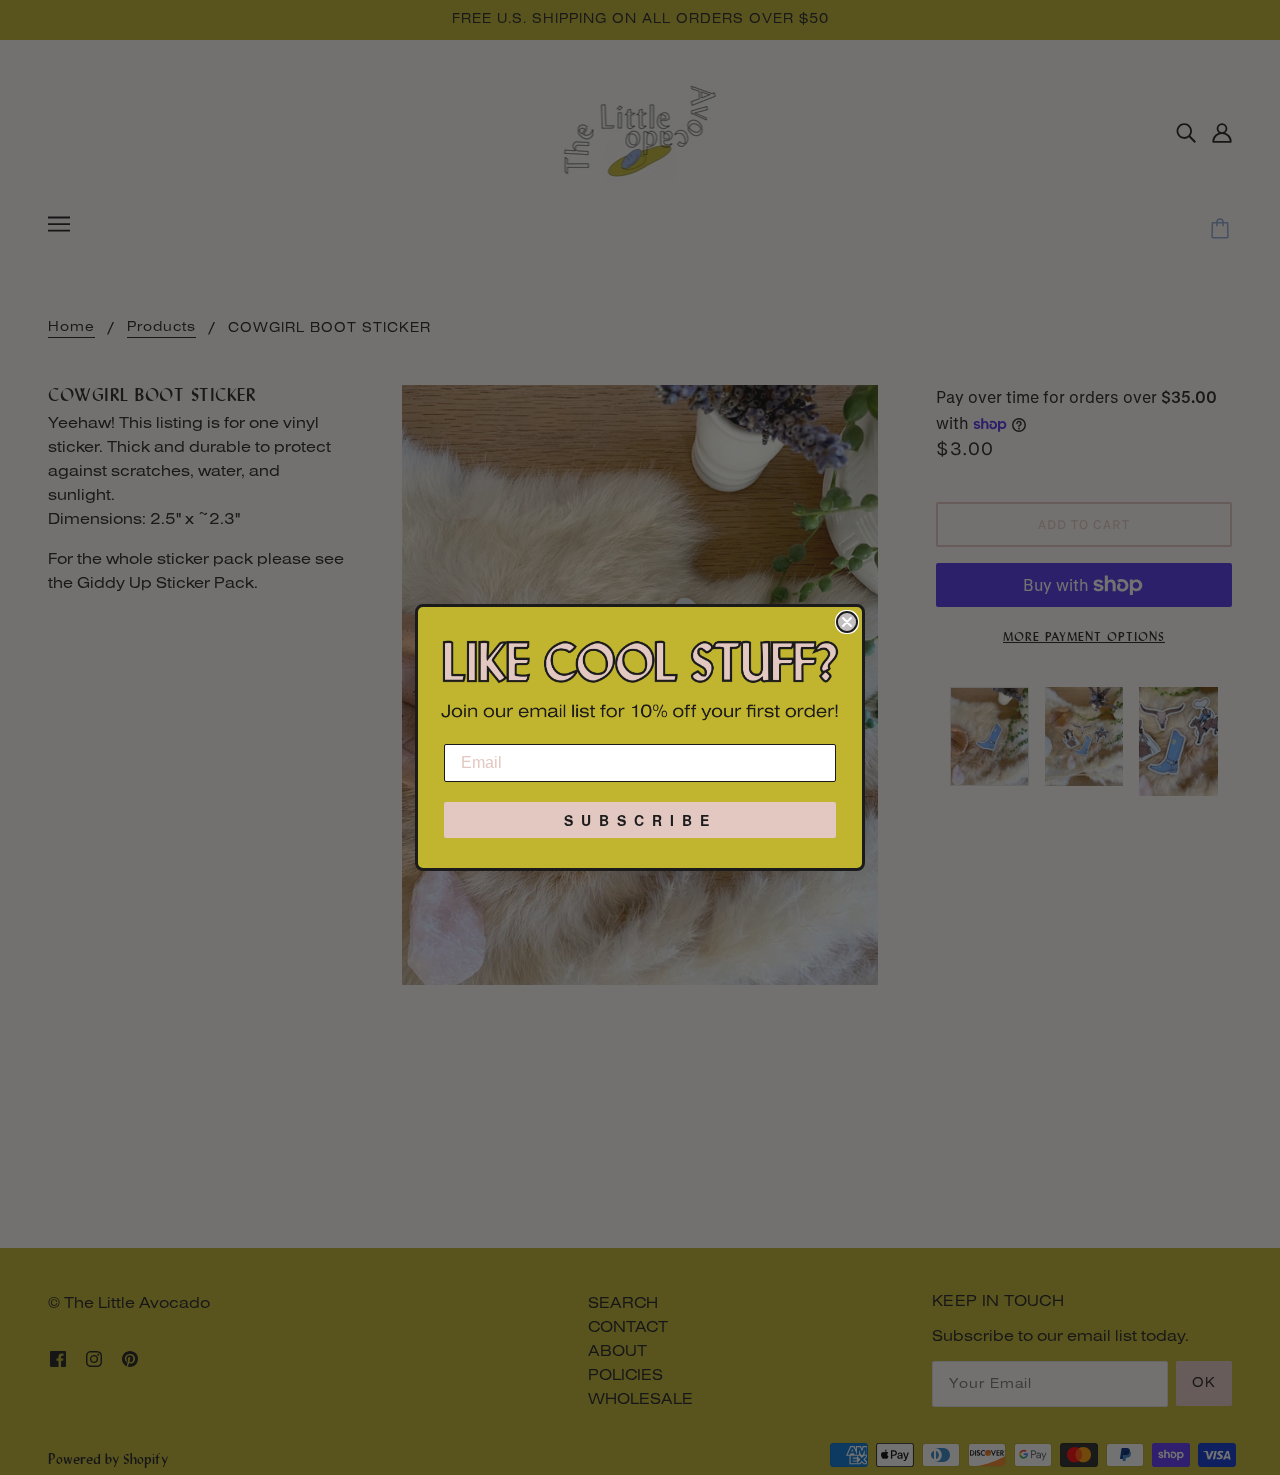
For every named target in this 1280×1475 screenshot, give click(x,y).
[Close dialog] (847, 622)
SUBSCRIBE (640, 820)
